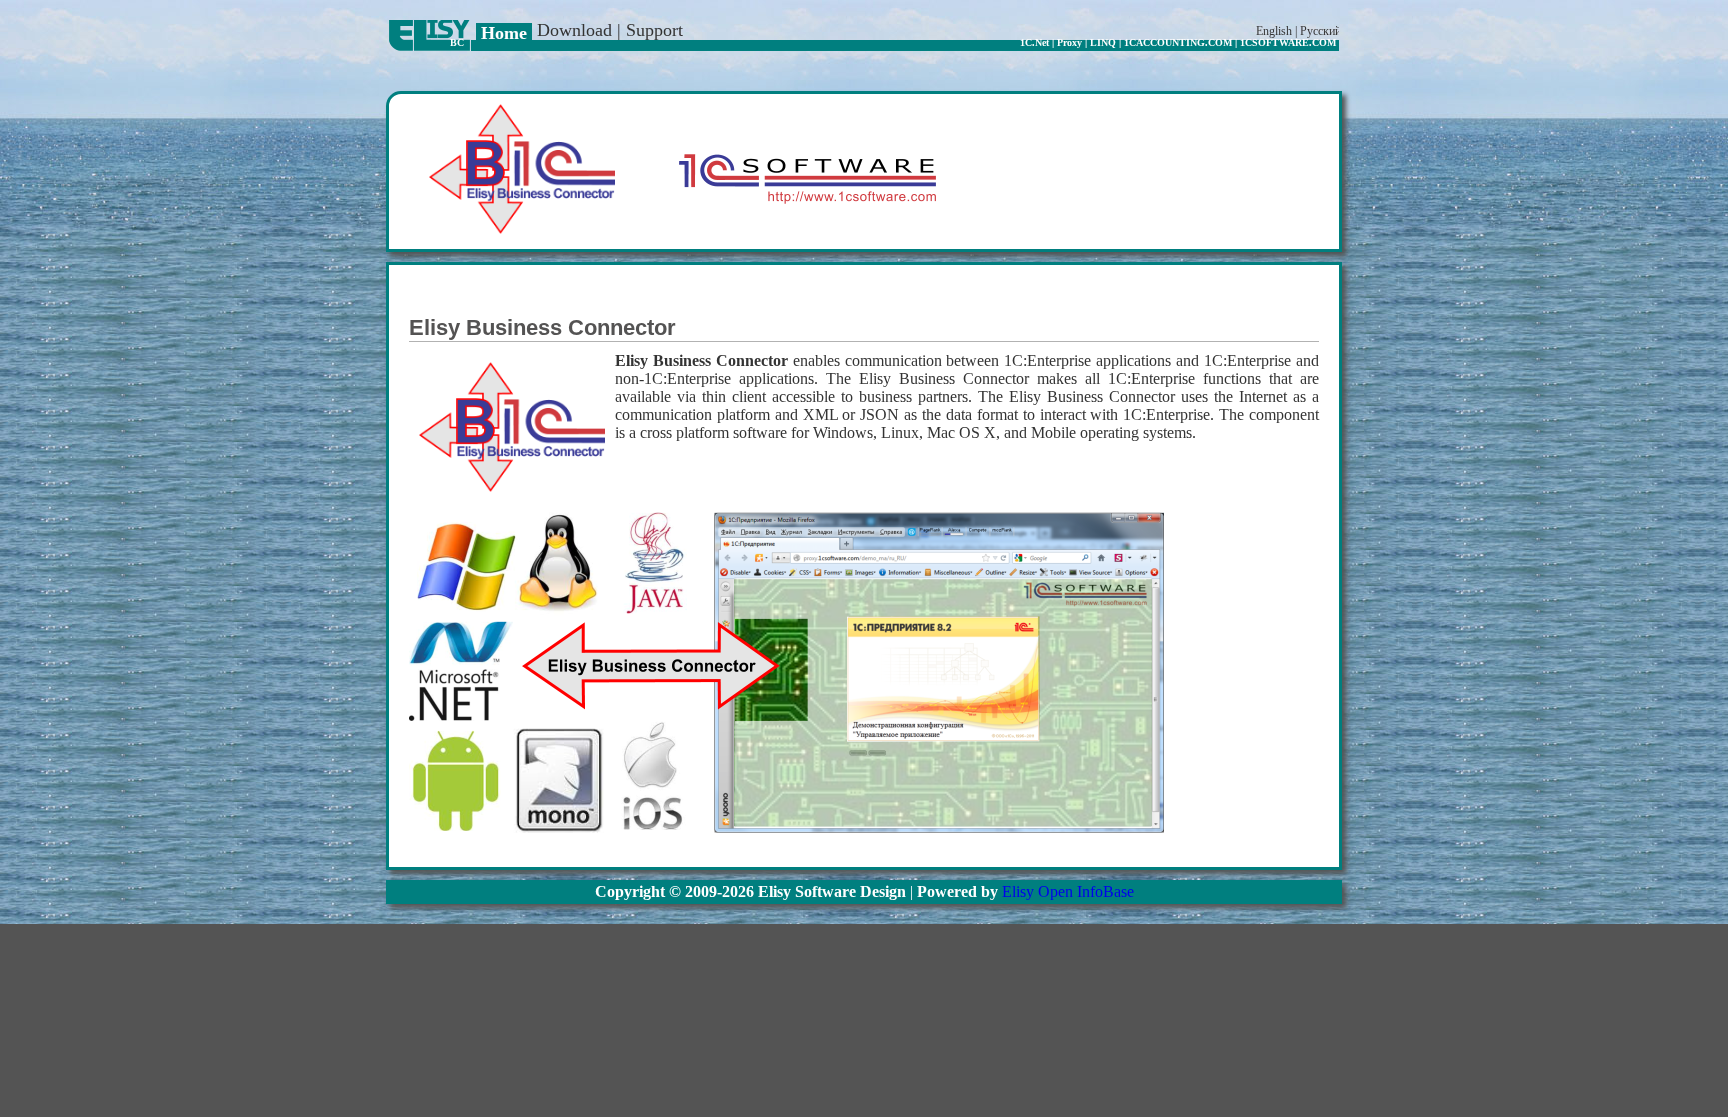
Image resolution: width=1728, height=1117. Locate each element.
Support (654, 30)
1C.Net (1034, 42)
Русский (1320, 31)
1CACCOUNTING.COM (1178, 42)
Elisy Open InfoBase (1068, 891)
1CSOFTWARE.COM (1288, 42)
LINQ (1103, 42)
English (1274, 31)
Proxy (1069, 42)
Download (574, 30)
